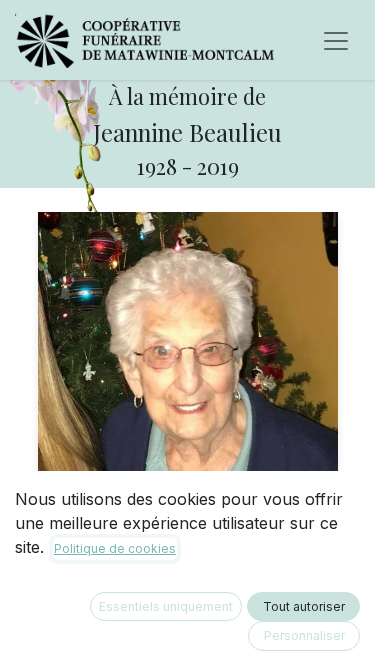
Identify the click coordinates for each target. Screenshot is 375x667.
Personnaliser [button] (304, 635)
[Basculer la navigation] (336, 40)
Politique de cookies (115, 548)
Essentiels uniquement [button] (166, 606)
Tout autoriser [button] (304, 606)
